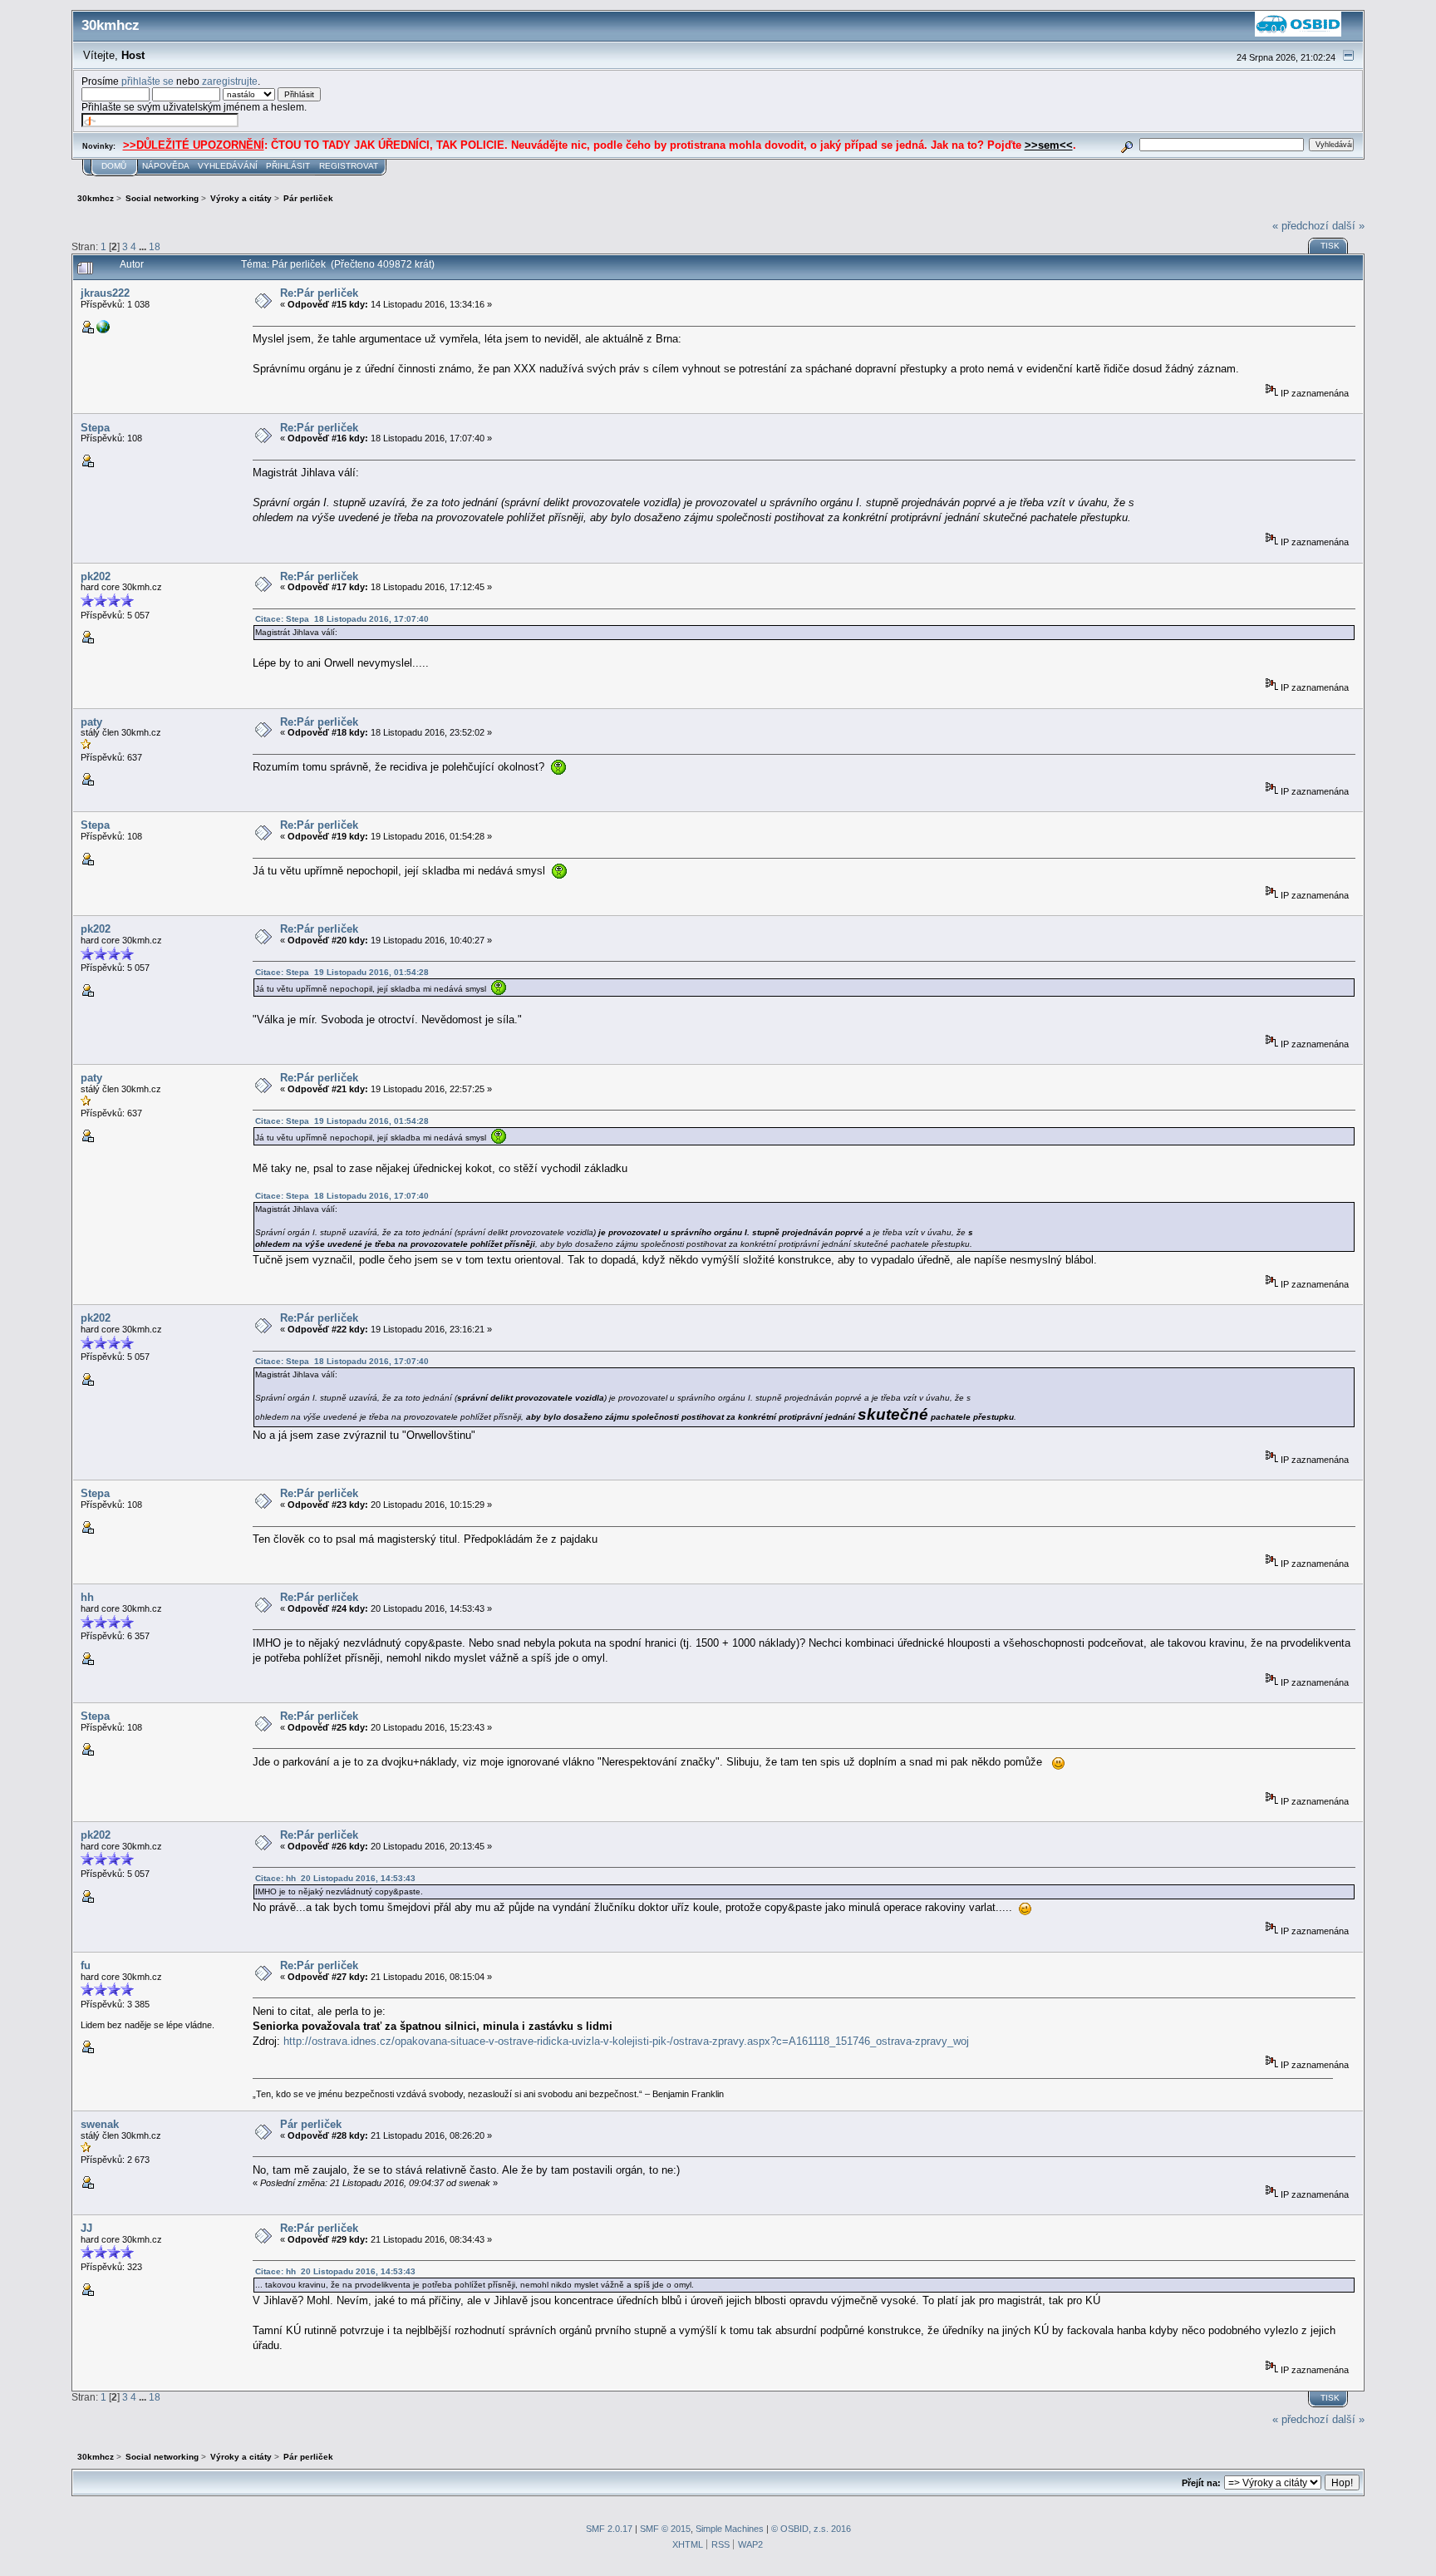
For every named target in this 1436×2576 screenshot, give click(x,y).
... (144, 246)
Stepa (95, 428)
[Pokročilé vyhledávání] (1126, 144)
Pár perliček (311, 2124)
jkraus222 (105, 293)
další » (1348, 226)
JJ (86, 2228)
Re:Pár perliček (319, 293)
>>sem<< (1049, 145)
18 (155, 246)
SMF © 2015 (665, 2529)
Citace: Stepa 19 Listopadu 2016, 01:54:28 (342, 972)
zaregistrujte (230, 81)
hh (87, 1597)
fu (86, 1965)
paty (91, 722)
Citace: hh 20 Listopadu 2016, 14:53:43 (335, 1878)
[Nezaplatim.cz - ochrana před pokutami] (103, 330)
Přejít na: (1201, 2483)
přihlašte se (148, 81)
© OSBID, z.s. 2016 (811, 2529)
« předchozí (1301, 226)
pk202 (96, 576)
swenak (100, 2124)
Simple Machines (730, 2529)
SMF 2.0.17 (609, 2529)
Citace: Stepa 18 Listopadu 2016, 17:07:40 (342, 619)
